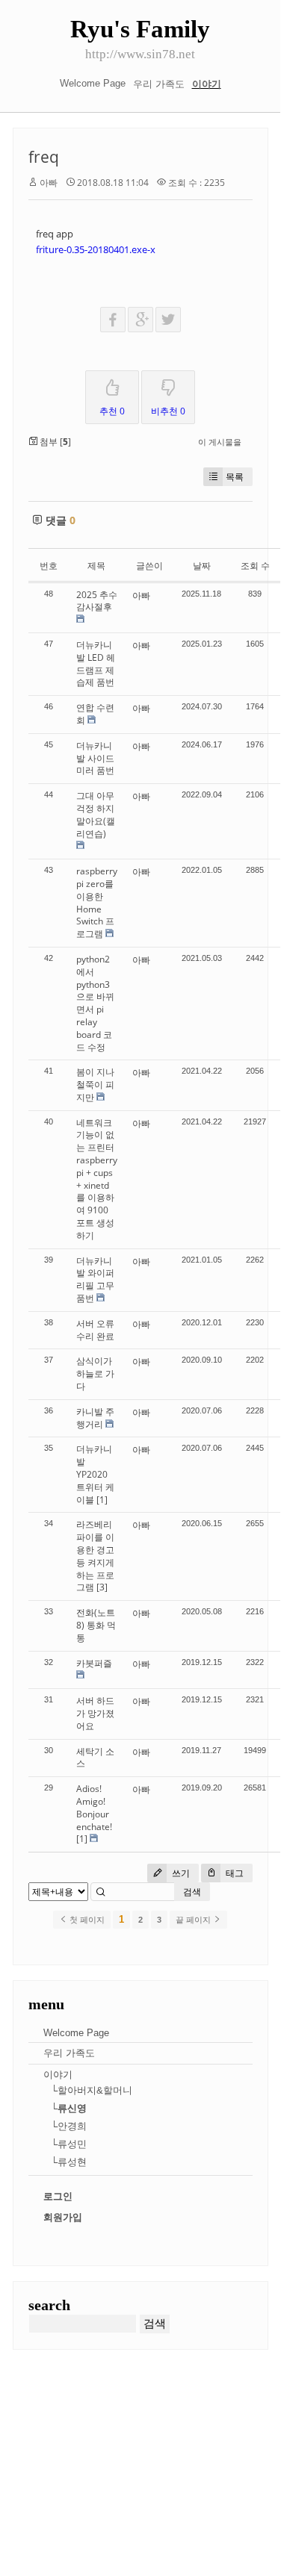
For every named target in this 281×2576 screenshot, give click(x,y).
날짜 (202, 566)
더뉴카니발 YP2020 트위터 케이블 (95, 1474)
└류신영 (69, 2108)
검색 (192, 1892)
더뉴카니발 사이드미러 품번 (95, 758)
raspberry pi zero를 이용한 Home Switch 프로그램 (97, 902)
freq (44, 157)
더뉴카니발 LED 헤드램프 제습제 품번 (96, 663)
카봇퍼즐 (94, 1663)
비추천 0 (168, 411)
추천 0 (112, 411)
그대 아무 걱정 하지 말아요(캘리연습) (96, 814)
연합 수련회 (95, 714)
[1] (102, 1500)
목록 (235, 477)
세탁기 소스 (95, 1758)
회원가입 (63, 2217)
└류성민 (69, 2144)
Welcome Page (93, 83)
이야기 (207, 84)
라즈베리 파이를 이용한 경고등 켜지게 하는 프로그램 (95, 1556)
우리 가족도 (159, 84)
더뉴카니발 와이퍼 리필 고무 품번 (95, 1279)
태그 (234, 1873)
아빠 (49, 183)
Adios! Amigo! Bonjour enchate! (94, 1807)
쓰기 (180, 1873)
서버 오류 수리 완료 (95, 1330)
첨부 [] (54, 442)
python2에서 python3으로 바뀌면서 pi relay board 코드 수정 (95, 1003)
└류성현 (69, 2162)
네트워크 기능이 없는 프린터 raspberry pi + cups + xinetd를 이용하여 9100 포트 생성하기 (97, 1179)
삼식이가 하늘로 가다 (95, 1373)
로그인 (58, 2196)
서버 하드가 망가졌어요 (95, 1713)
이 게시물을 (220, 442)
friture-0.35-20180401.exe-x (96, 249)
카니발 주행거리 (95, 1418)
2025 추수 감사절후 (97, 601)
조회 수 (255, 566)
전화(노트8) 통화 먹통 (96, 1625)
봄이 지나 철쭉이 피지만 (95, 1085)
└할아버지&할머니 (92, 2090)
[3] (102, 1587)
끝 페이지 (194, 1920)
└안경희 (69, 2126)
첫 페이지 (86, 1920)
